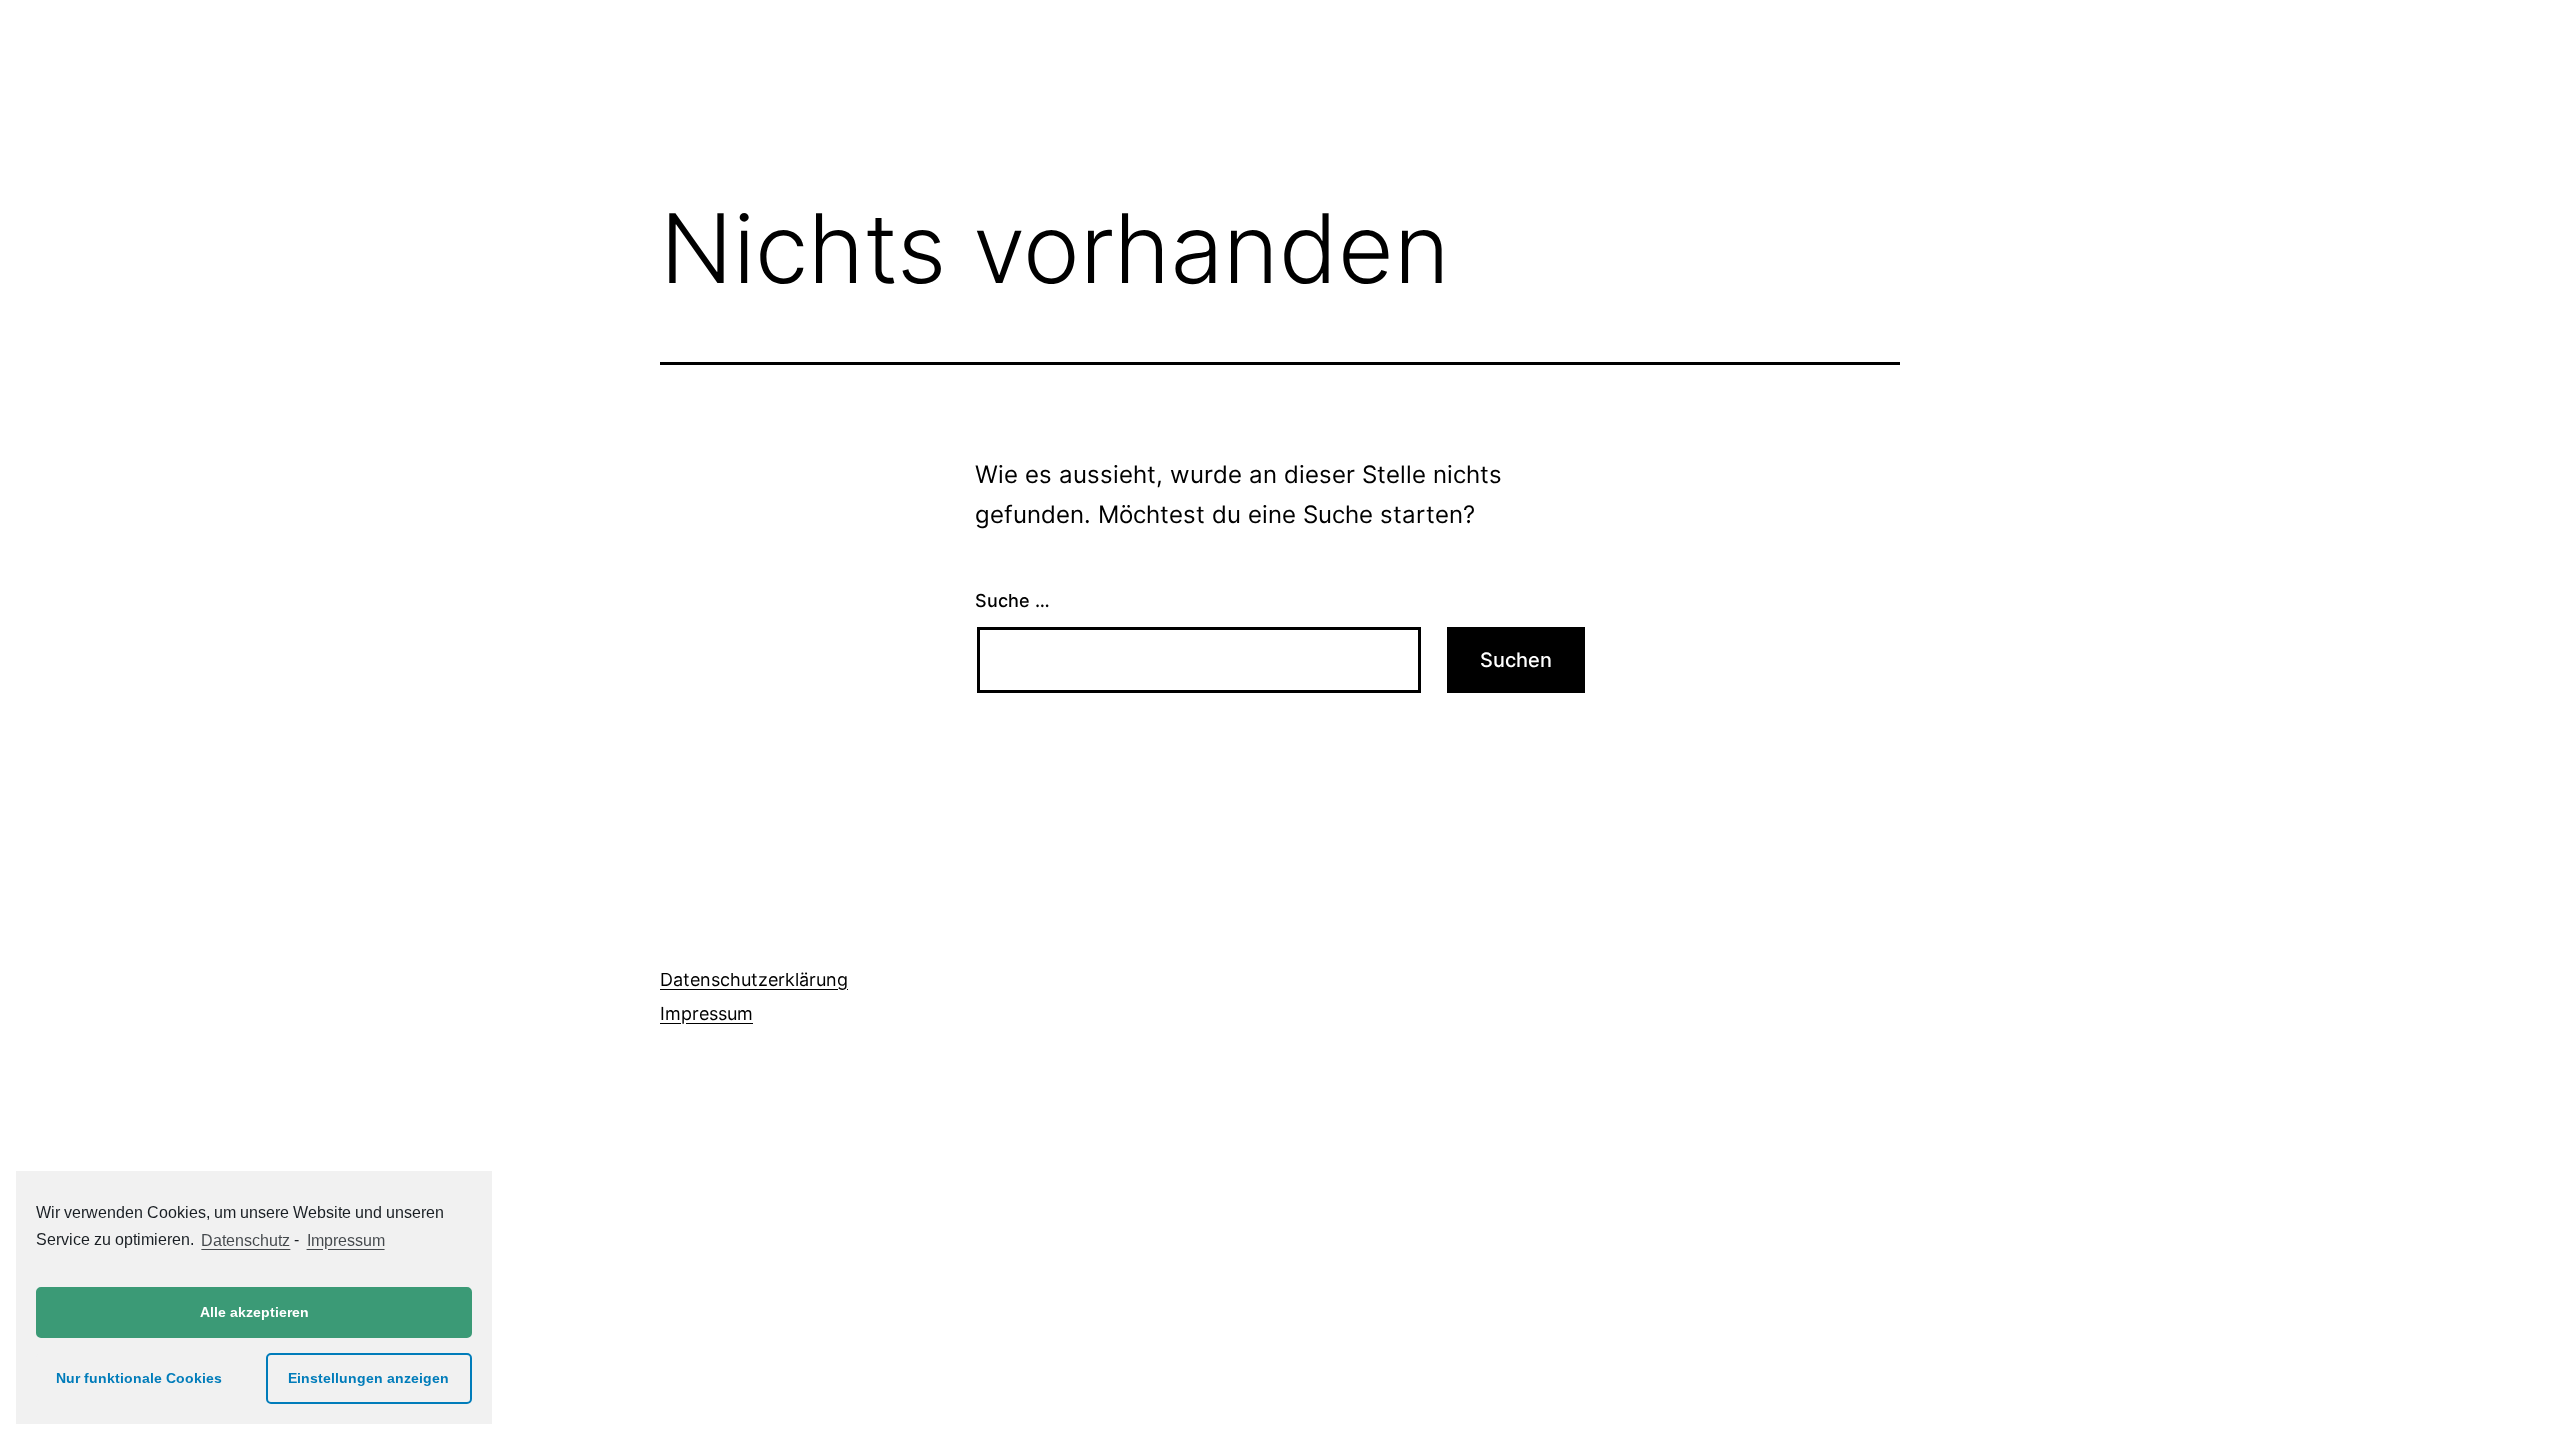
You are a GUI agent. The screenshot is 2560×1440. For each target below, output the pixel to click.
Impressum (706, 1013)
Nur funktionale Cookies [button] (139, 1378)
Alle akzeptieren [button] (254, 1312)
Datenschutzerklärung (754, 979)
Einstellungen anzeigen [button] (368, 1378)
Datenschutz (245, 1240)
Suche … (1012, 600)
